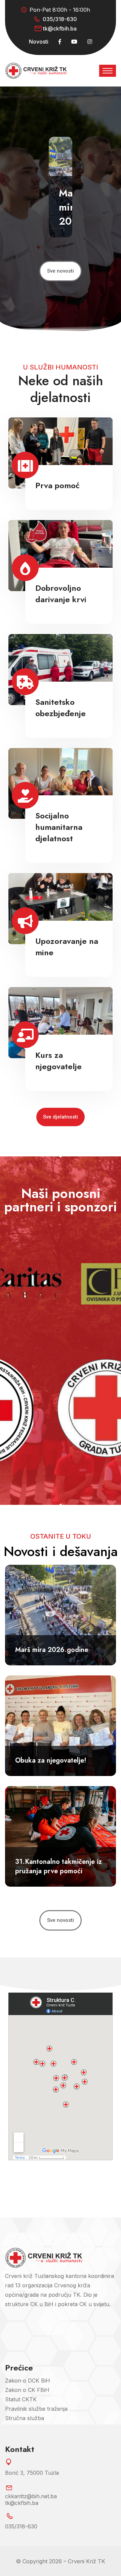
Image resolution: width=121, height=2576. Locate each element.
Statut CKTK (21, 2399)
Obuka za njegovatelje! (51, 1760)
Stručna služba (25, 2418)
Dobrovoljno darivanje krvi (61, 594)
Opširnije (59, 502)
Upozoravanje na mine (67, 947)
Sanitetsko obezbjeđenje (61, 708)
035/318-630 (60, 19)
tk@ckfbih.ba (60, 28)
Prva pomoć (57, 485)
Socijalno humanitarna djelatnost (59, 827)
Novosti (39, 42)
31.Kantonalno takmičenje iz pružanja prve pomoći (58, 1866)
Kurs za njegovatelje (58, 1061)
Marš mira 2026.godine (52, 1650)
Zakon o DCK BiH (28, 2381)
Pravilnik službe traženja (36, 2409)
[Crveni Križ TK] (36, 70)
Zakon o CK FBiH (27, 2390)
